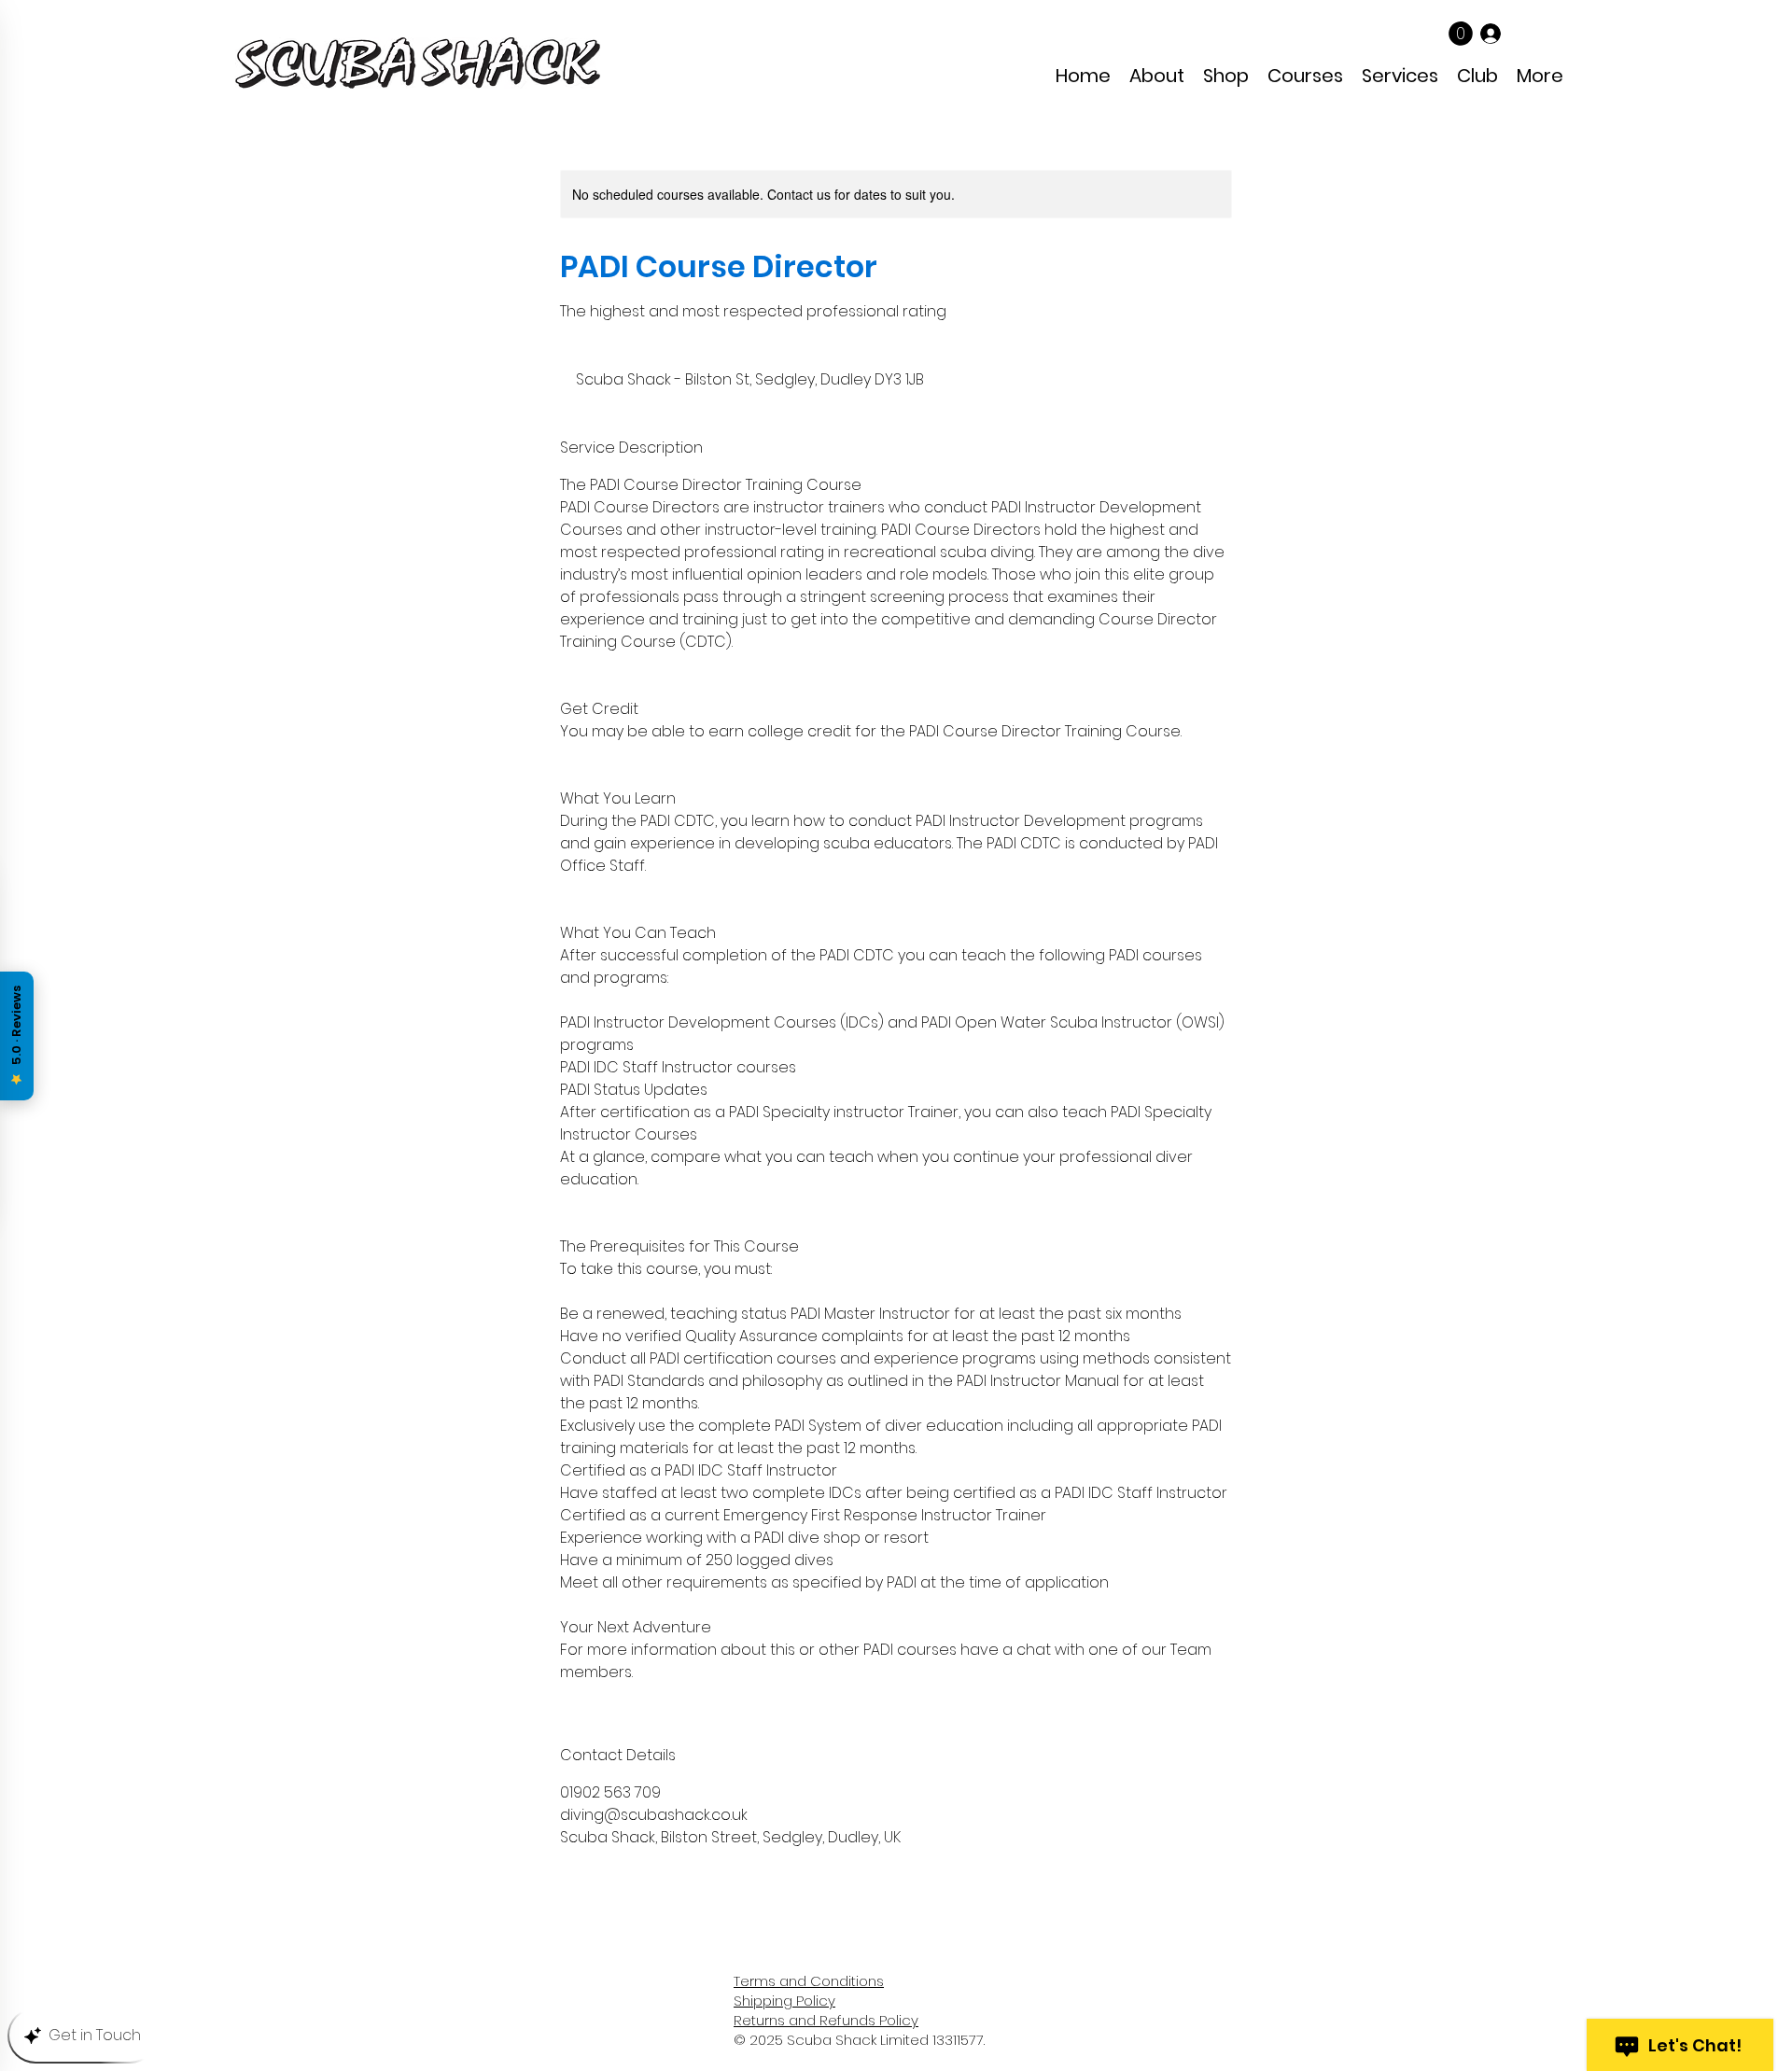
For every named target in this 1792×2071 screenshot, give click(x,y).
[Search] (1334, 51)
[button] (1461, 34)
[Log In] (1491, 33)
